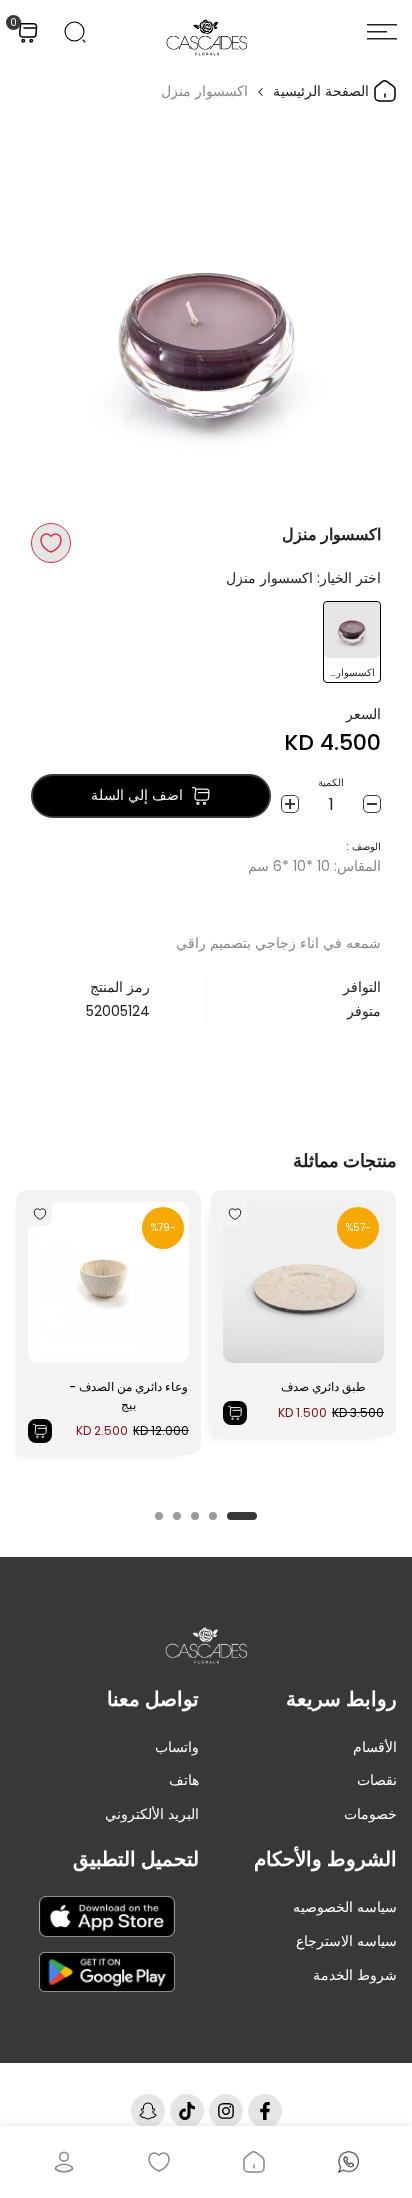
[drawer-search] (75, 32)
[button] (51, 543)
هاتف (184, 1780)
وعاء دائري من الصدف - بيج (128, 1395)
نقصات (377, 1780)
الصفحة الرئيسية (323, 91)
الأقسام (375, 1747)
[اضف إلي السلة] (235, 1413)
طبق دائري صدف (323, 1386)
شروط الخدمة (355, 1975)
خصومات (370, 1814)
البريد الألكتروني (152, 1814)
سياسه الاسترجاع (346, 1941)
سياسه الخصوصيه (345, 1907)
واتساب (177, 1747)
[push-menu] (382, 32)
